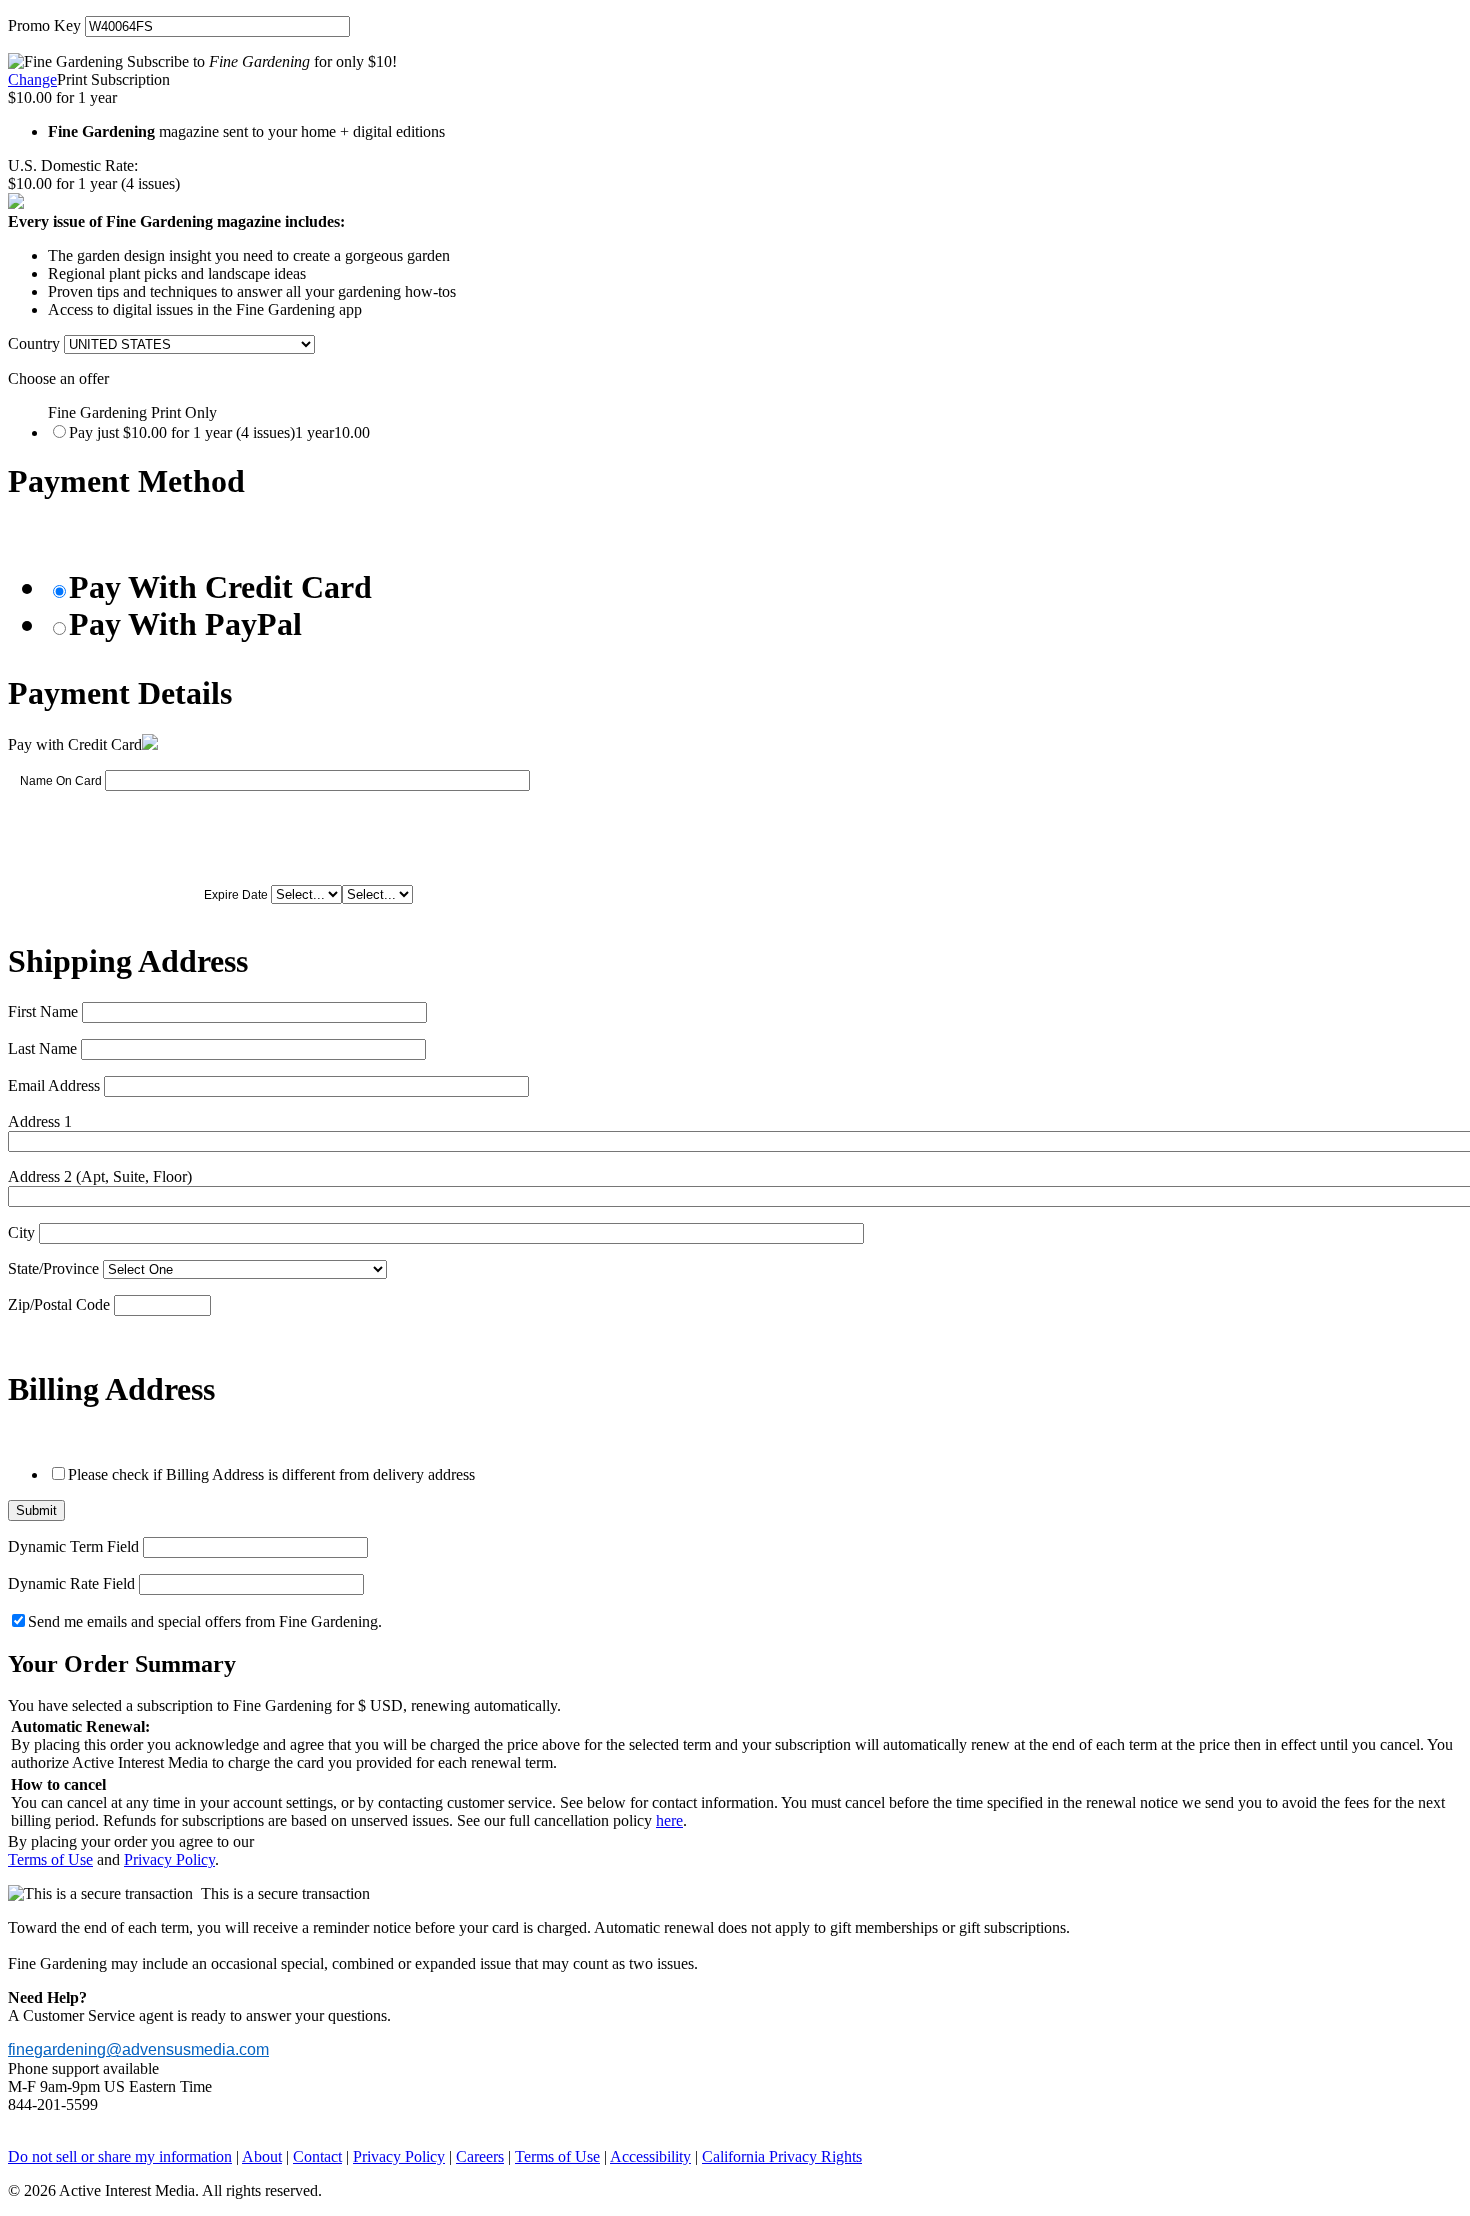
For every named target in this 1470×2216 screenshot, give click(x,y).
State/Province (53, 1268)
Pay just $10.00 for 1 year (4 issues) (219, 432)
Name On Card (61, 781)
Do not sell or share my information (120, 2156)
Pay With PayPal (185, 624)
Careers (480, 2156)
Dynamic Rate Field (71, 1583)
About (262, 2156)
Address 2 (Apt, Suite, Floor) (100, 1176)
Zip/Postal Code (59, 1304)
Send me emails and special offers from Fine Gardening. (205, 1621)
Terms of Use (50, 1859)
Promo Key (44, 25)
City (21, 1232)
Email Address (54, 1085)
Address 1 (40, 1121)
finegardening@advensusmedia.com (138, 2049)
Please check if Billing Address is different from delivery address (271, 1474)
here (669, 1820)
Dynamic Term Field (73, 1546)
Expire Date (236, 895)
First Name (43, 1011)
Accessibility (650, 2156)
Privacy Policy (169, 1859)
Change (32, 79)
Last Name (42, 1048)
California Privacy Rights (782, 2156)
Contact (317, 2156)
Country (34, 343)
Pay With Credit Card (220, 587)
